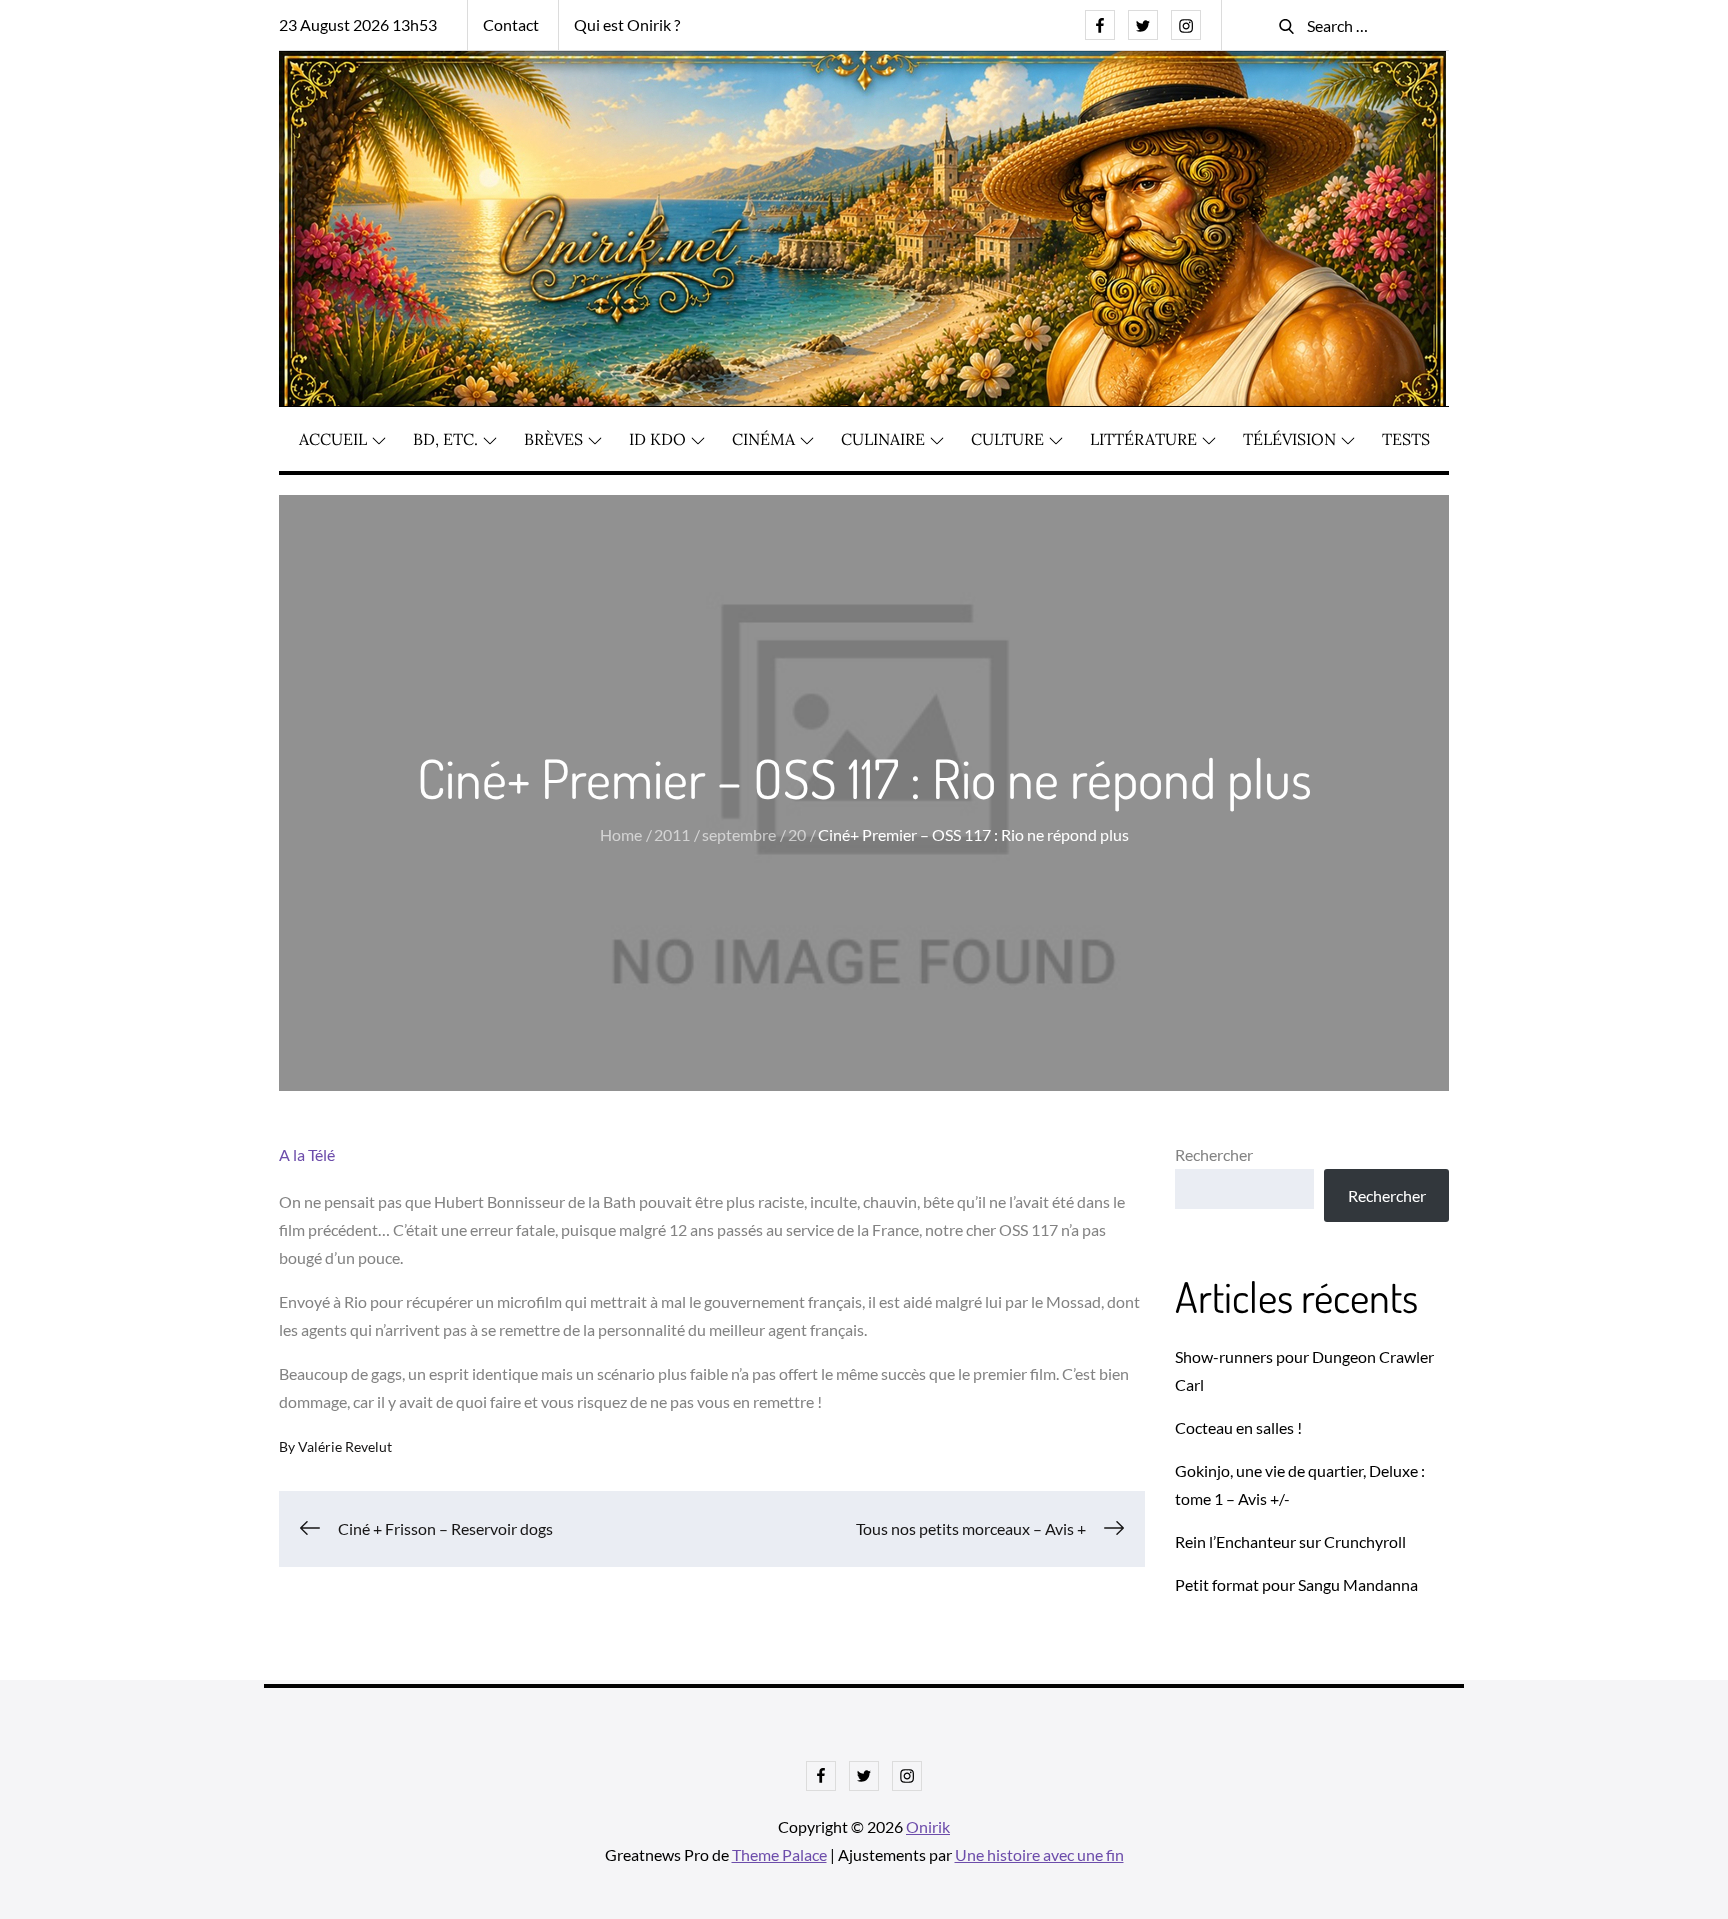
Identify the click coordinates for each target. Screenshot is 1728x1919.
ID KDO (657, 439)
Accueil (333, 439)
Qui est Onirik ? (627, 24)
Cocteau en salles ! (1238, 1427)
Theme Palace (779, 1854)
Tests (1406, 439)
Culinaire (883, 439)
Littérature (1143, 439)
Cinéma (763, 439)
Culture (1007, 439)
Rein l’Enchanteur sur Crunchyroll (1290, 1541)
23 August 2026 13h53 (358, 24)
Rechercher (1214, 1154)
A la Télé (307, 1154)
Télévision (1289, 439)
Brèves (553, 439)
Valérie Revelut (345, 1446)
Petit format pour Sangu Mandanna (1296, 1584)
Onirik (928, 1826)
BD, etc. (445, 439)
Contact (511, 24)
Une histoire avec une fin (1039, 1854)
